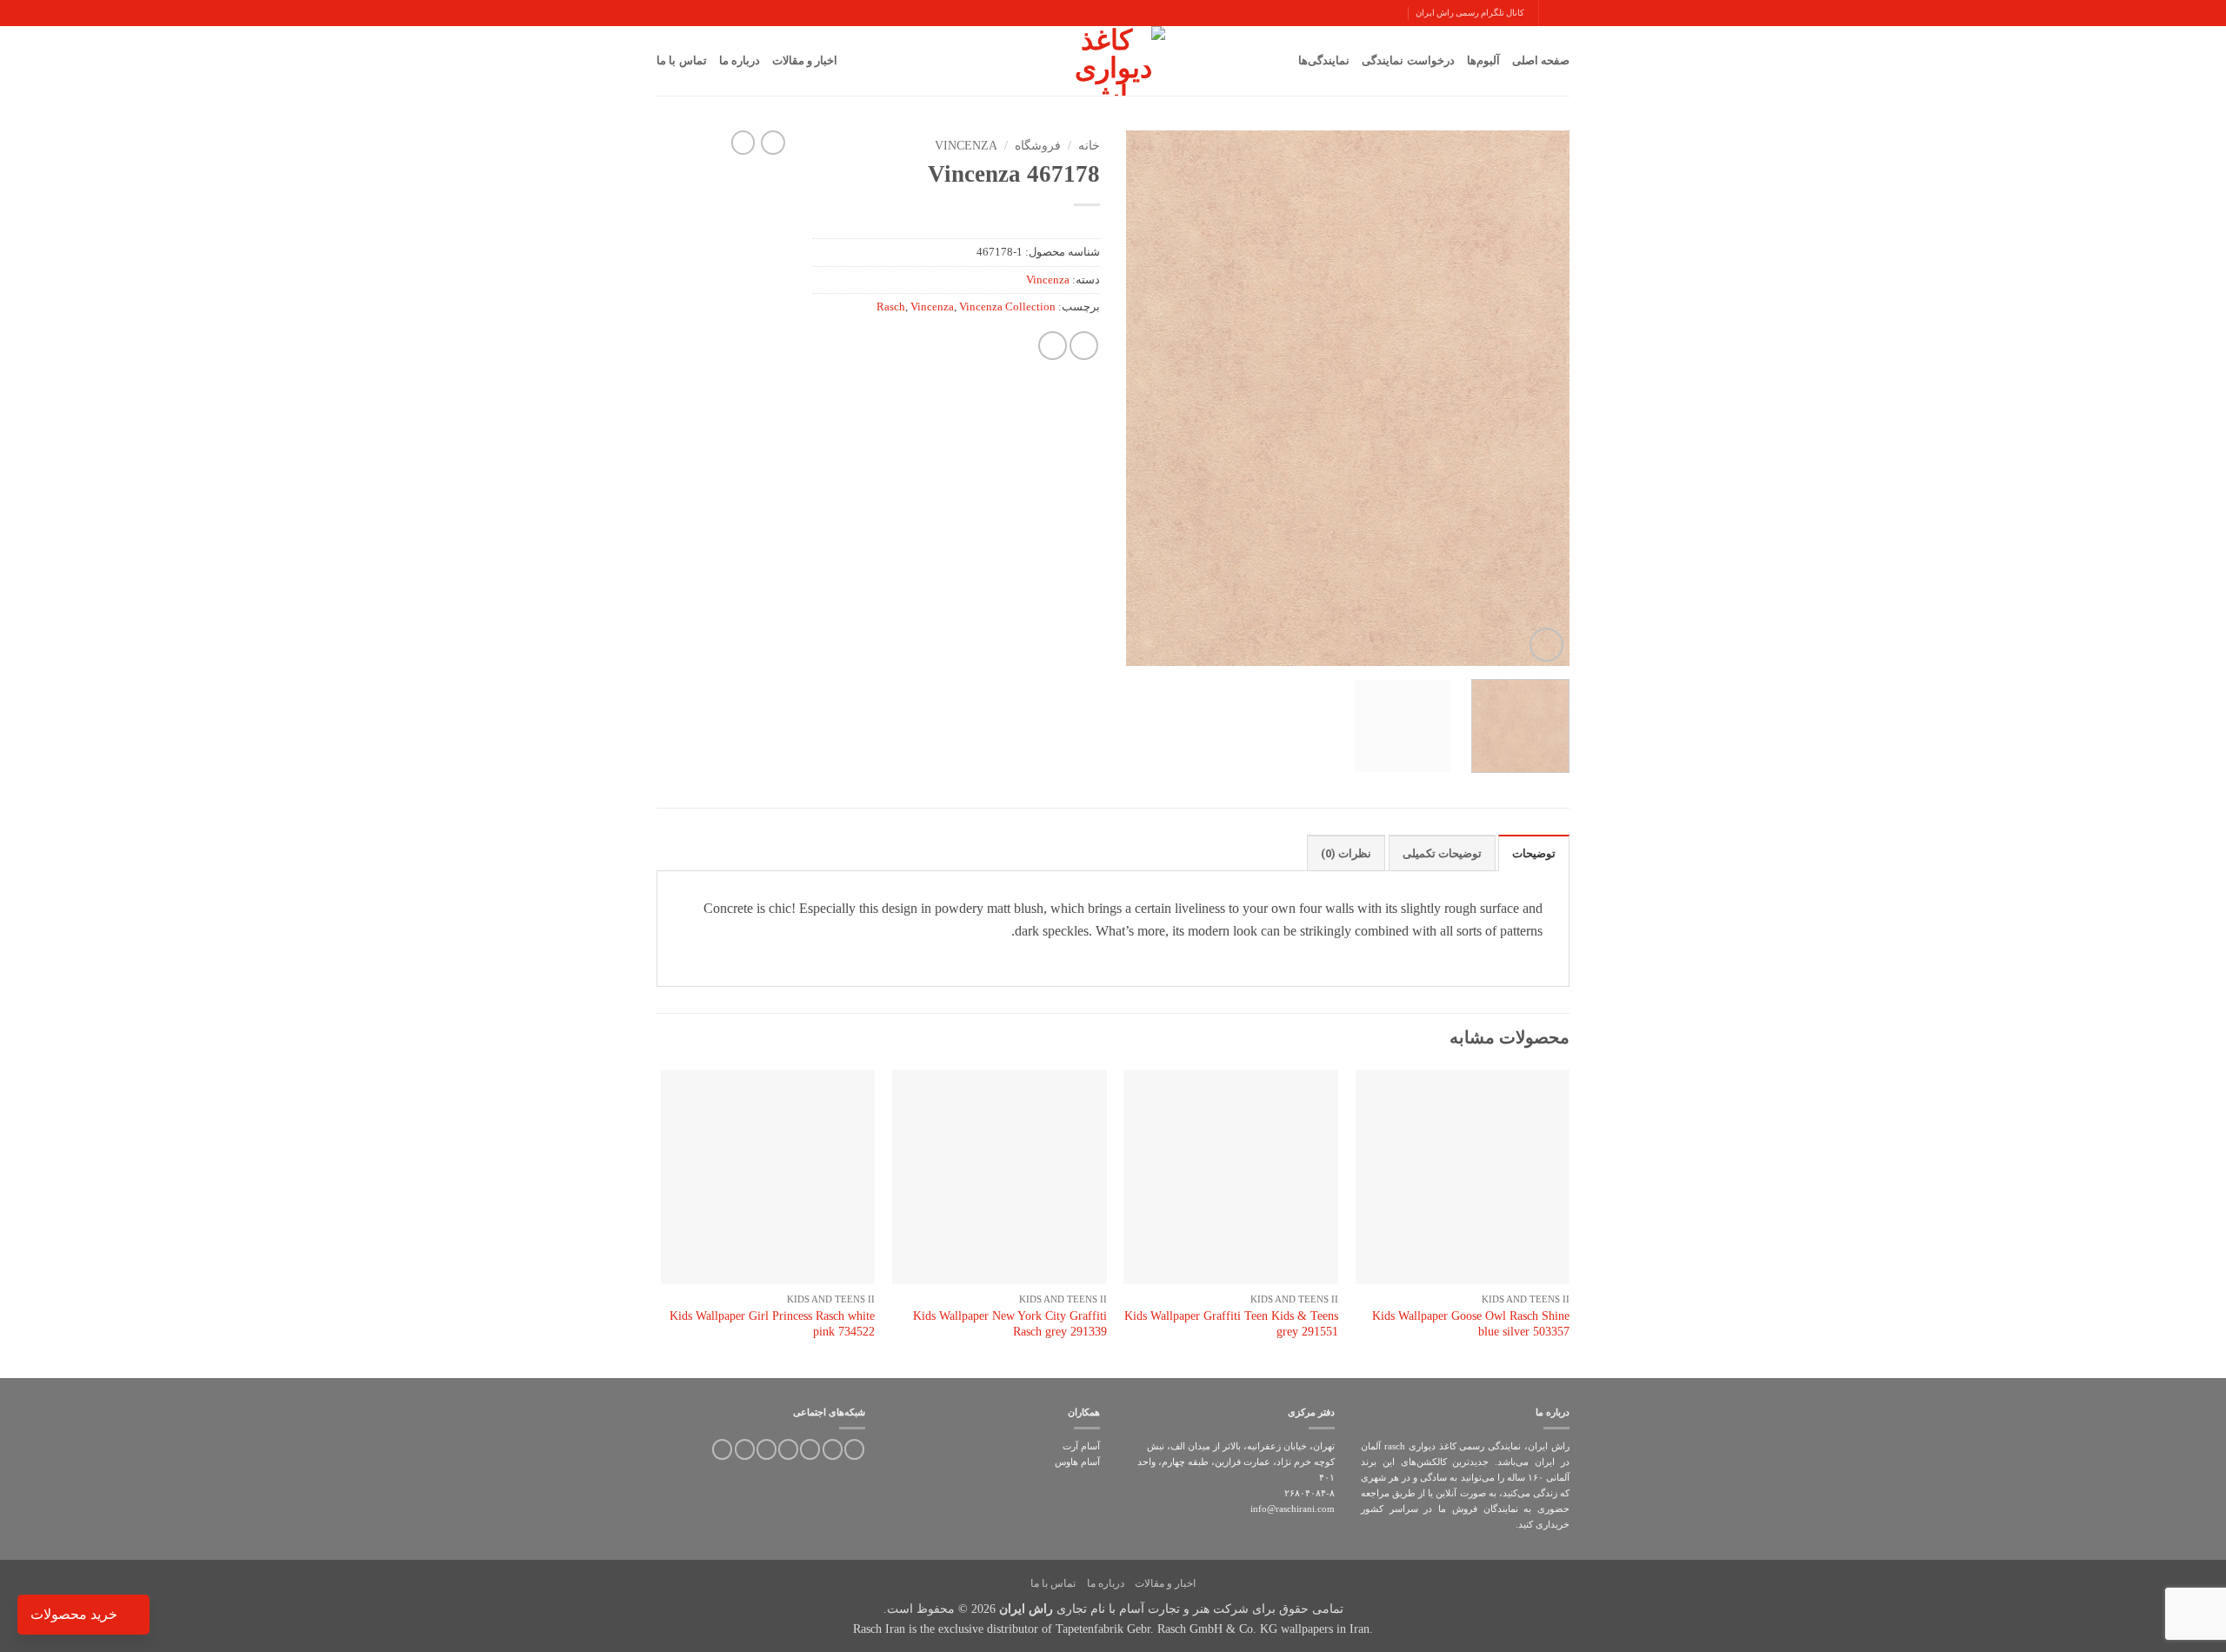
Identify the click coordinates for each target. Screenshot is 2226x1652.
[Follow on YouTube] (745, 1449)
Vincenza (966, 146)
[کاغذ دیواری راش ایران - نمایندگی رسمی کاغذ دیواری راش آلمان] (1113, 61)
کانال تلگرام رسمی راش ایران (1470, 13)
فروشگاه (1038, 146)
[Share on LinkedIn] (1053, 346)
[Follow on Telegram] (722, 1449)
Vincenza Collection (1007, 307)
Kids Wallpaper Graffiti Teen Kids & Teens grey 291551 (1231, 1324)
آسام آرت (1081, 1446)
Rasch (891, 307)
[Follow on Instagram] (854, 1449)
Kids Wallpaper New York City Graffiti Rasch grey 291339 (1010, 1324)
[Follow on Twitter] (833, 1449)
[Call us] (788, 1449)
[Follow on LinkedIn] (766, 1449)
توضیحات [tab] (1534, 853)
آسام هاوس (1077, 1462)
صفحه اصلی (1541, 60)
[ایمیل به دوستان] (1084, 346)
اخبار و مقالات (805, 60)
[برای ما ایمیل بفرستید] (810, 1449)
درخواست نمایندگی (1408, 60)
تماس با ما (682, 60)
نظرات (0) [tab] (1346, 853)
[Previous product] (743, 143)
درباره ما (740, 60)
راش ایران (1026, 1609)
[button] (1563, 13)
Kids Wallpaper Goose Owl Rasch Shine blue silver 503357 (1471, 1324)
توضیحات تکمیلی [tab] (1442, 853)
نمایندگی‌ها (1324, 60)
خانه (1089, 146)
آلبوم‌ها (1483, 60)
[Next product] (773, 143)
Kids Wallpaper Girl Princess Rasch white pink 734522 (772, 1324)
